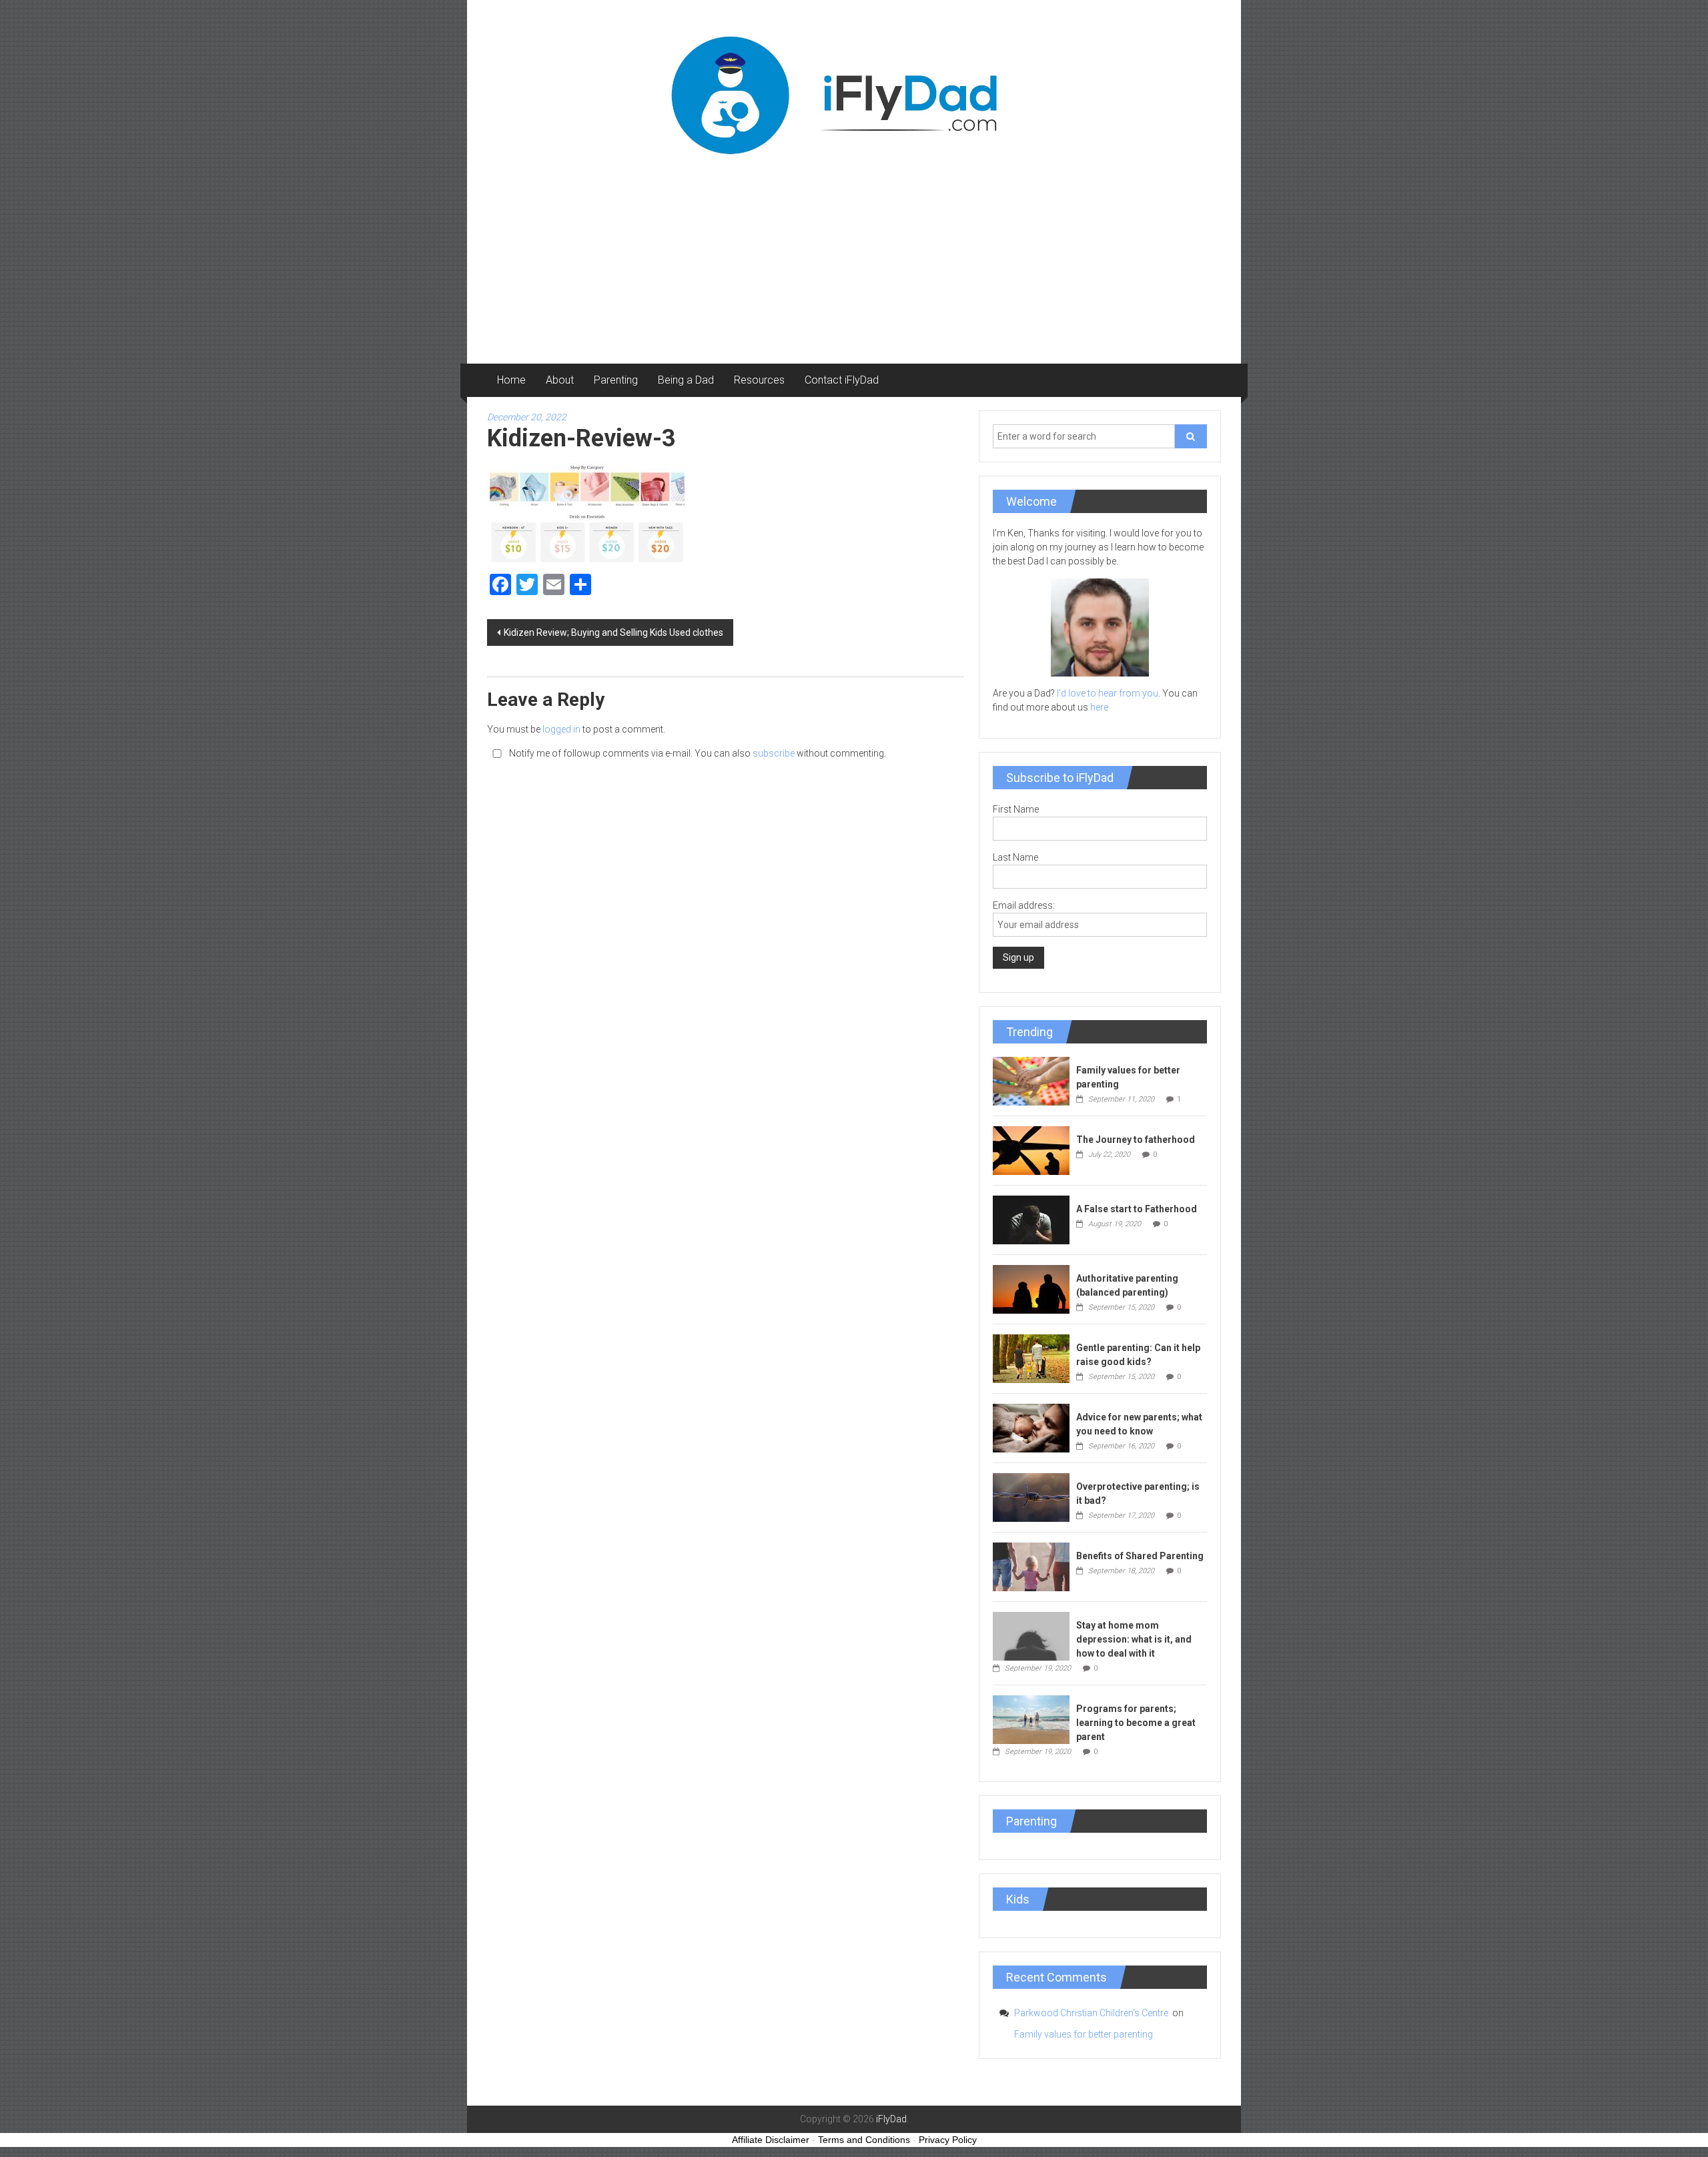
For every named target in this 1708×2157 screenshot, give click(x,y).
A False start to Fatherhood (1137, 1209)
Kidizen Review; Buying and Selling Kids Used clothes (613, 632)
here (1099, 707)
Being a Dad (686, 380)
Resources (759, 380)
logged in (561, 729)
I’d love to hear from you (1108, 693)
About (560, 380)
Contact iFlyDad (842, 380)
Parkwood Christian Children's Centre (1092, 2013)
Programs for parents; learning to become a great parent (1136, 1723)
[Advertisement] (854, 264)
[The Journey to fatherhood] (1031, 1150)
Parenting (616, 380)
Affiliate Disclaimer (771, 2140)
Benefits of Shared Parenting (1140, 1556)
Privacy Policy (948, 2140)
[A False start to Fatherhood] (1031, 1219)
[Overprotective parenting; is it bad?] (1031, 1496)
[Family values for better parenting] (1031, 1080)
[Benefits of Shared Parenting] (1031, 1566)
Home (511, 380)
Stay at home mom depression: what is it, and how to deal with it (1134, 1639)
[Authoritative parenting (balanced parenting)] (1031, 1288)
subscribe (774, 753)
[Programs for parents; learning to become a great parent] (1031, 1719)
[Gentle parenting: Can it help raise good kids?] (1031, 1358)
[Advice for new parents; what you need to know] (1031, 1427)
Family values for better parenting (1084, 2034)
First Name (1016, 809)
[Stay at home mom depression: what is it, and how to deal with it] (1031, 1635)
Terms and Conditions (864, 2140)
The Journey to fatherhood (1136, 1140)
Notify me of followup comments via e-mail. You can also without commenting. (697, 753)
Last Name (1015, 857)
